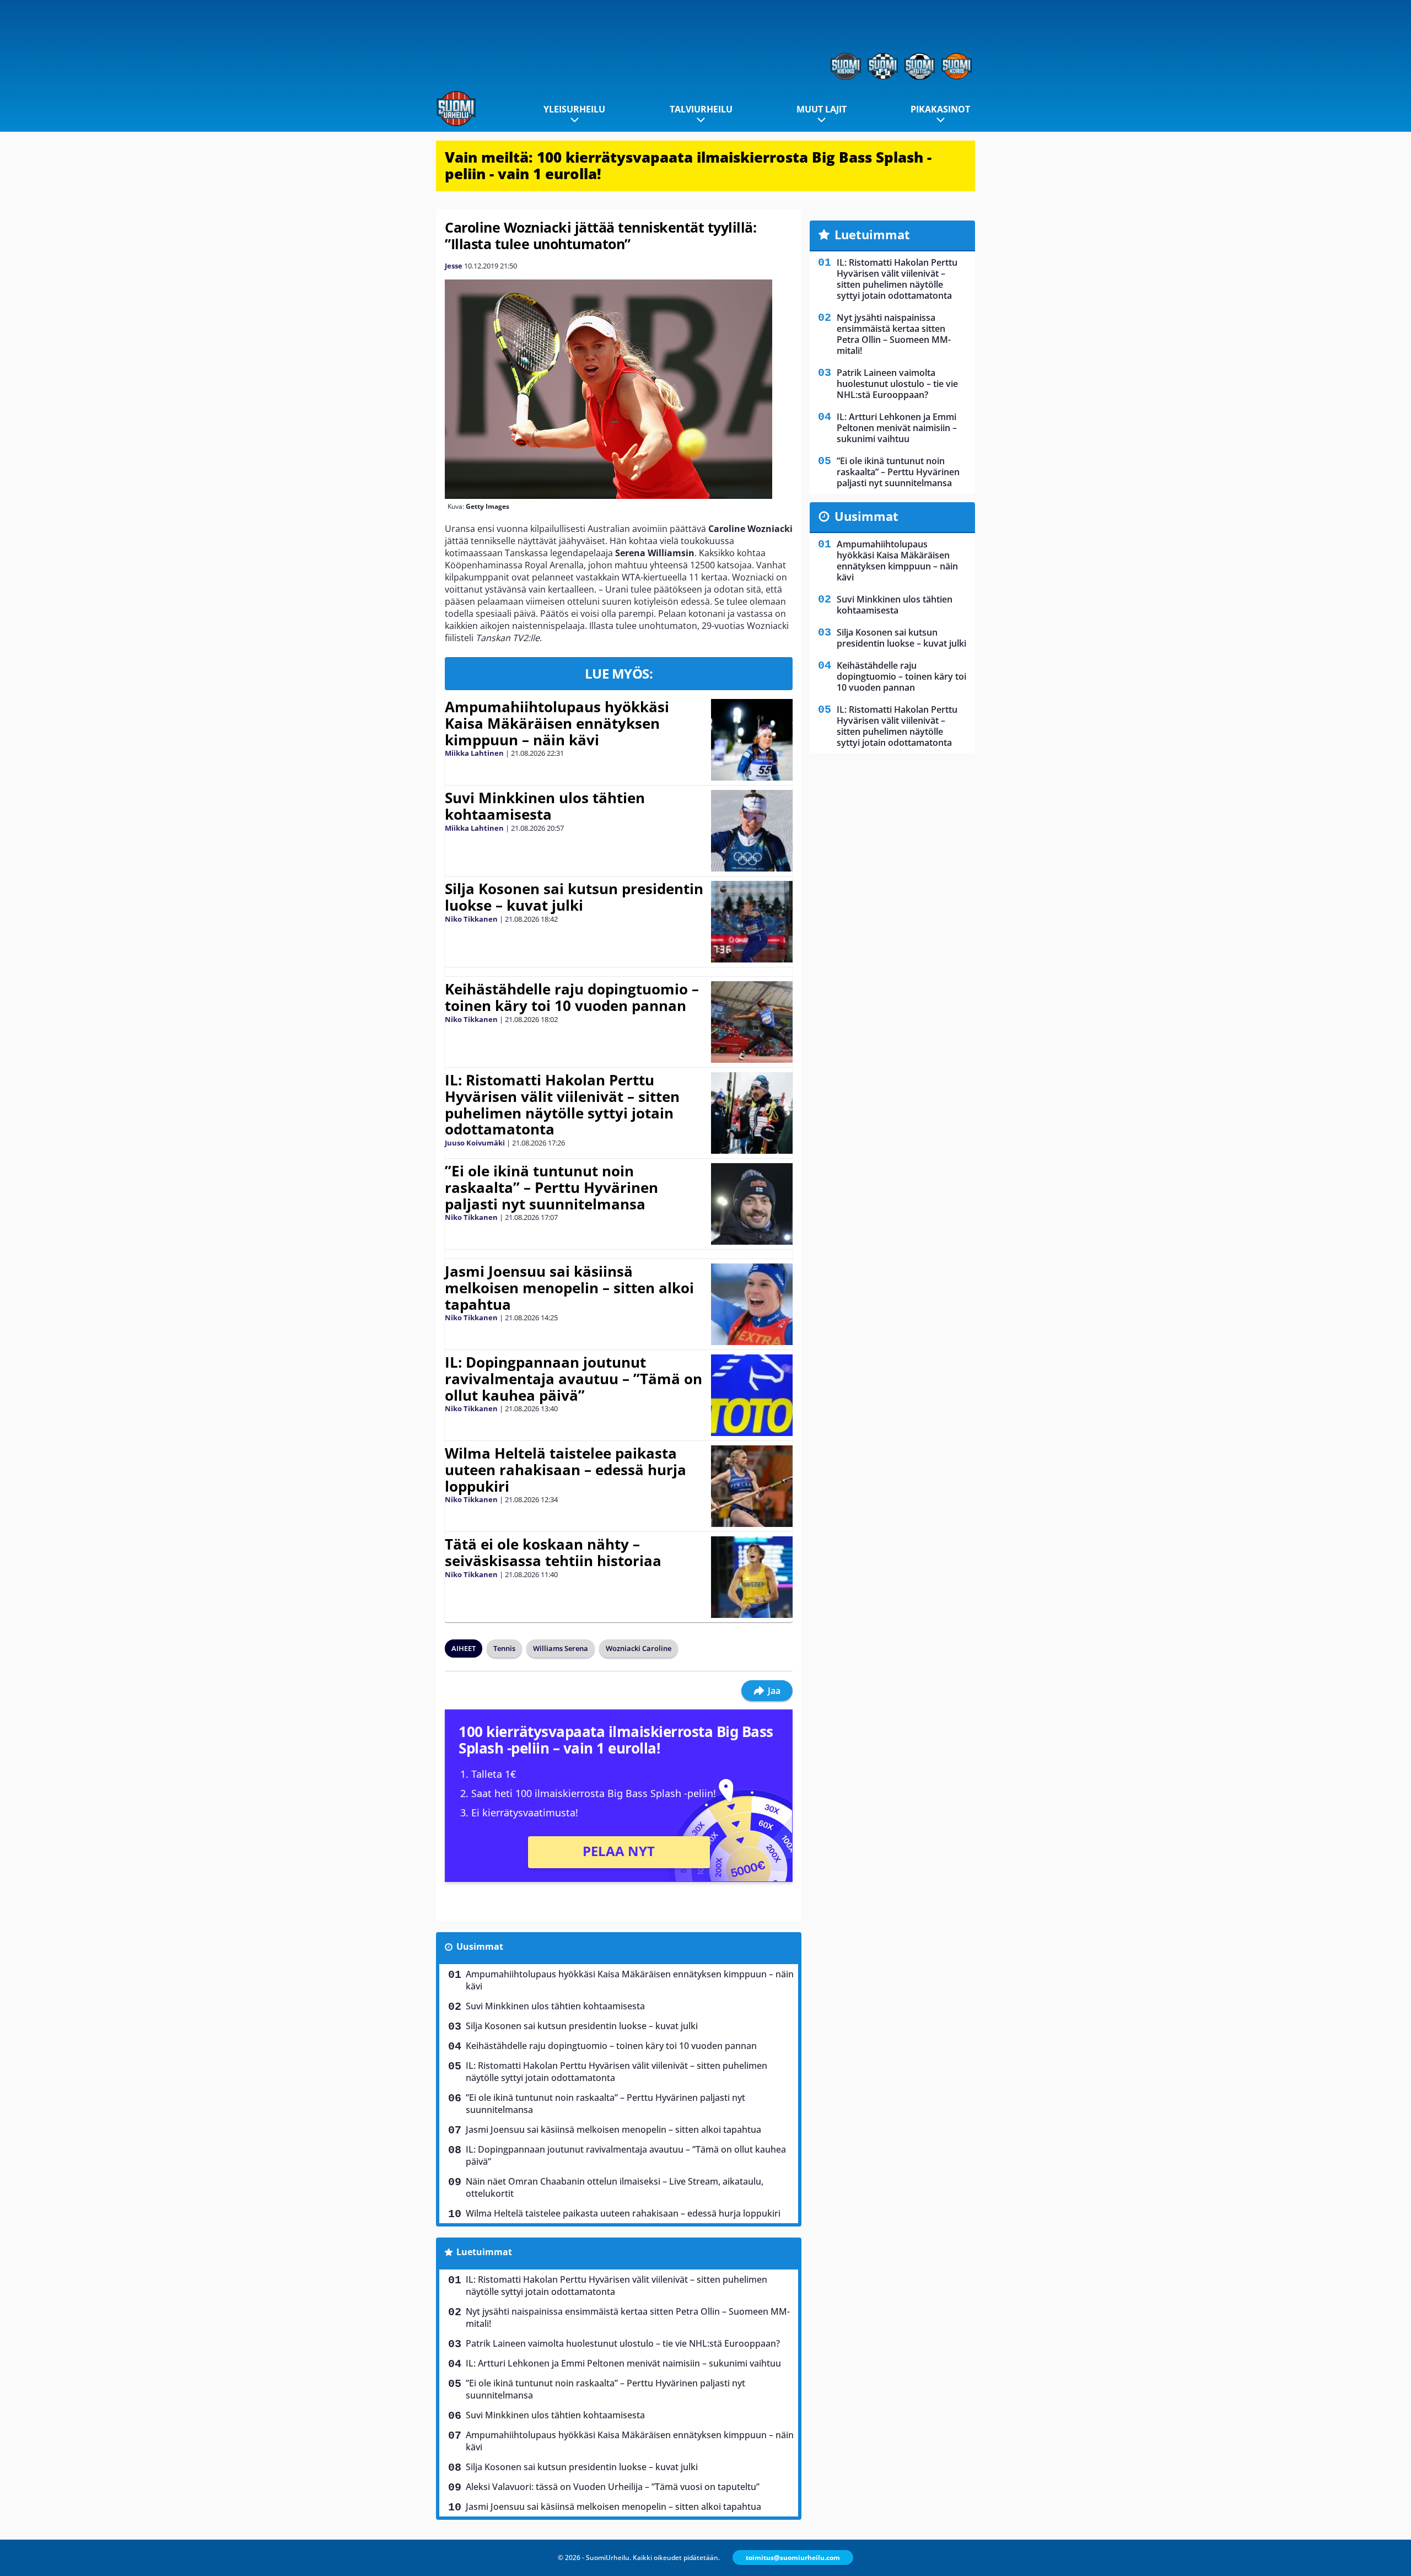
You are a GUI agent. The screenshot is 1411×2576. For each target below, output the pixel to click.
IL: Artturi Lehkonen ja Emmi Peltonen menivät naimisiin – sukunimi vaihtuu (623, 2363)
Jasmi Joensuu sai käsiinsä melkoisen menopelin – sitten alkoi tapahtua (569, 1288)
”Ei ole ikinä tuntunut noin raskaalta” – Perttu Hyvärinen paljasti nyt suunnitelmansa (551, 1187)
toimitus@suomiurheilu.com (793, 2558)
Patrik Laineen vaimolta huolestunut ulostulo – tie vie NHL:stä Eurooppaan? (623, 2343)
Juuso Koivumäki (475, 1143)
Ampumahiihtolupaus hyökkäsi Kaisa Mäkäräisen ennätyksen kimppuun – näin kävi (557, 723)
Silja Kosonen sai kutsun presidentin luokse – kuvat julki (574, 897)
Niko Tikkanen (471, 919)
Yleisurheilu (574, 109)
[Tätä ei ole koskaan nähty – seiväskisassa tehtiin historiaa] (752, 1577)
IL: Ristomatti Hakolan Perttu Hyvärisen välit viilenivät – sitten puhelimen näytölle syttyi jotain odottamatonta (562, 1105)
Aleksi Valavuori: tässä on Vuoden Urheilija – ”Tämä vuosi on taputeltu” (613, 2487)
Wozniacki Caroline (639, 1648)
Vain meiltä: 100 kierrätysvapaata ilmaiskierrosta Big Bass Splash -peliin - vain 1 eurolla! (688, 165)
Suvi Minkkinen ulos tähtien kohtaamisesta (545, 806)
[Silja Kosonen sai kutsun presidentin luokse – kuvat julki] (752, 922)
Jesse (454, 266)
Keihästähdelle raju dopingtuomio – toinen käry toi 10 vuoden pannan (572, 997)
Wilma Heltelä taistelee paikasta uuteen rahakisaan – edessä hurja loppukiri (566, 1470)
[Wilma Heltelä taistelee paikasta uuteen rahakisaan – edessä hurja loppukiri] (752, 1486)
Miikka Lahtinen (474, 753)
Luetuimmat (484, 2252)
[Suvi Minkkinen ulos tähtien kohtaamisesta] (752, 831)
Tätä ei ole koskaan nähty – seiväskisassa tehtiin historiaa (553, 1552)
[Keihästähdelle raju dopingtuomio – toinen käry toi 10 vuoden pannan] (752, 1022)
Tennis (504, 1648)
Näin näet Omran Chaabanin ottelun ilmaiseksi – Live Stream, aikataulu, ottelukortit (615, 2187)
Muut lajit (822, 109)
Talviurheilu (701, 109)
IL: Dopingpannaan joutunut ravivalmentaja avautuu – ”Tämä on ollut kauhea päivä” (573, 1379)
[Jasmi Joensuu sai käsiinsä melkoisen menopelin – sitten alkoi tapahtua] (752, 1304)
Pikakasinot (940, 109)
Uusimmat (480, 1946)
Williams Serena (561, 1648)
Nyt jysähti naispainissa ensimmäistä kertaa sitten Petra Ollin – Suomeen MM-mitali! (628, 2317)
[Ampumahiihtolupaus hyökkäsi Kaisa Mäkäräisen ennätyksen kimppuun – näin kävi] (752, 740)
